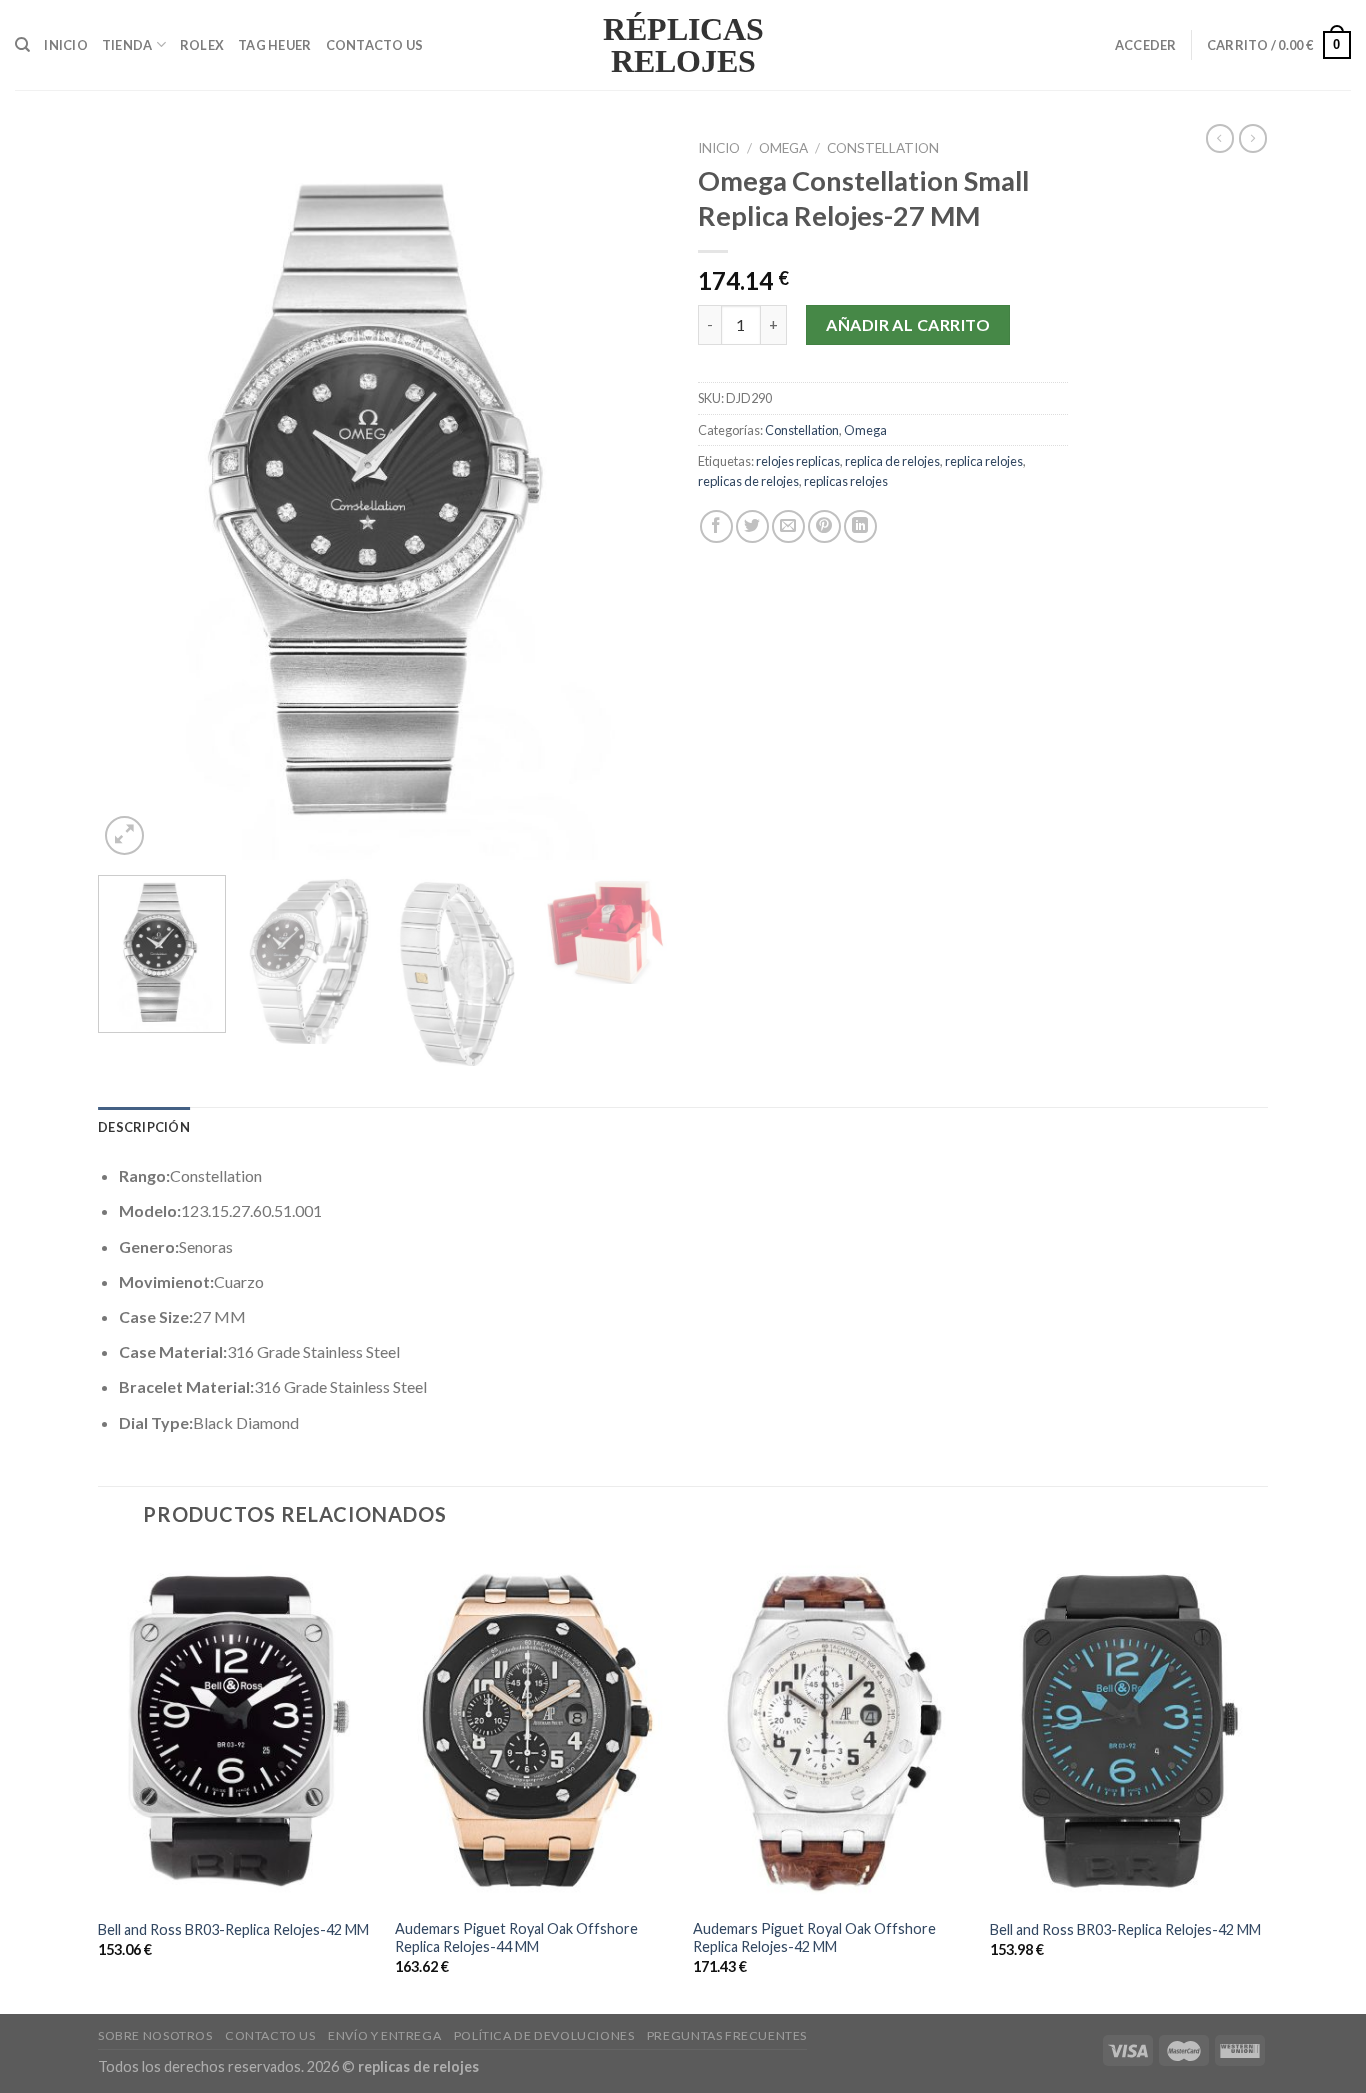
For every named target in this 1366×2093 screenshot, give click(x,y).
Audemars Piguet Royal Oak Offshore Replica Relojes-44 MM (516, 1938)
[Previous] (135, 495)
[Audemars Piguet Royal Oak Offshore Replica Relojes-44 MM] (534, 1729)
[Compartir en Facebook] (716, 526)
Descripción (144, 1127)
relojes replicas (798, 461)
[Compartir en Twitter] (752, 526)
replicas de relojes (748, 481)
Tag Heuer (274, 45)
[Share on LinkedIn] (860, 526)
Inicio (66, 45)
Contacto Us (375, 45)
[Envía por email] (788, 526)
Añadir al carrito (908, 324)
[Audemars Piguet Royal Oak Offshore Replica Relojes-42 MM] (832, 1729)
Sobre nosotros (155, 2035)
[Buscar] (22, 45)
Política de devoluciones (544, 2035)
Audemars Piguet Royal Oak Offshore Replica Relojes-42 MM (814, 1938)
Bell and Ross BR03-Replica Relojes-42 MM (233, 1929)
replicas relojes (846, 481)
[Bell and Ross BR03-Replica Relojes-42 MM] (237, 1729)
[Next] (631, 495)
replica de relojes (892, 461)
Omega (783, 148)
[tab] (144, 1127)
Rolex (202, 45)
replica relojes (984, 461)
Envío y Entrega (384, 2035)
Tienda (127, 45)
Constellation (883, 148)
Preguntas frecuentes (727, 2035)
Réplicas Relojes (683, 45)
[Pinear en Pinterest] (824, 526)
